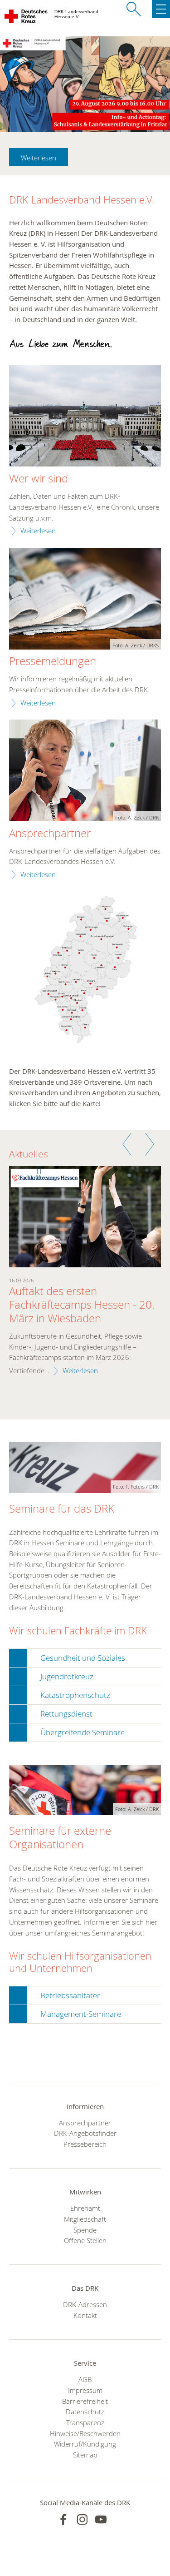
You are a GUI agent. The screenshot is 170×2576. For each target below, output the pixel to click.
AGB (85, 2379)
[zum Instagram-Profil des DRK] (82, 2519)
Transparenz (85, 2422)
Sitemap (85, 2455)
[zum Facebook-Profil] (63, 2519)
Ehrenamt (85, 2208)
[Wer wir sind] (85, 417)
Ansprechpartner (50, 834)
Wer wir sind (39, 479)
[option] (85, 1277)
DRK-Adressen (85, 2304)
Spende (85, 2230)
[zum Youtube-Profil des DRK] (101, 2519)
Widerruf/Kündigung (85, 2444)
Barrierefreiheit (85, 2401)
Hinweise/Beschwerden (85, 2433)
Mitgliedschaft (85, 2219)
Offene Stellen (85, 2240)
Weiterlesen (39, 158)
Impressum (85, 2390)
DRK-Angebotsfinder (85, 2133)
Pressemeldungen (53, 661)
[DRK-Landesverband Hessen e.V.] (27, 18)
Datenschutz (85, 2412)
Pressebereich (85, 2144)
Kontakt (85, 2315)
